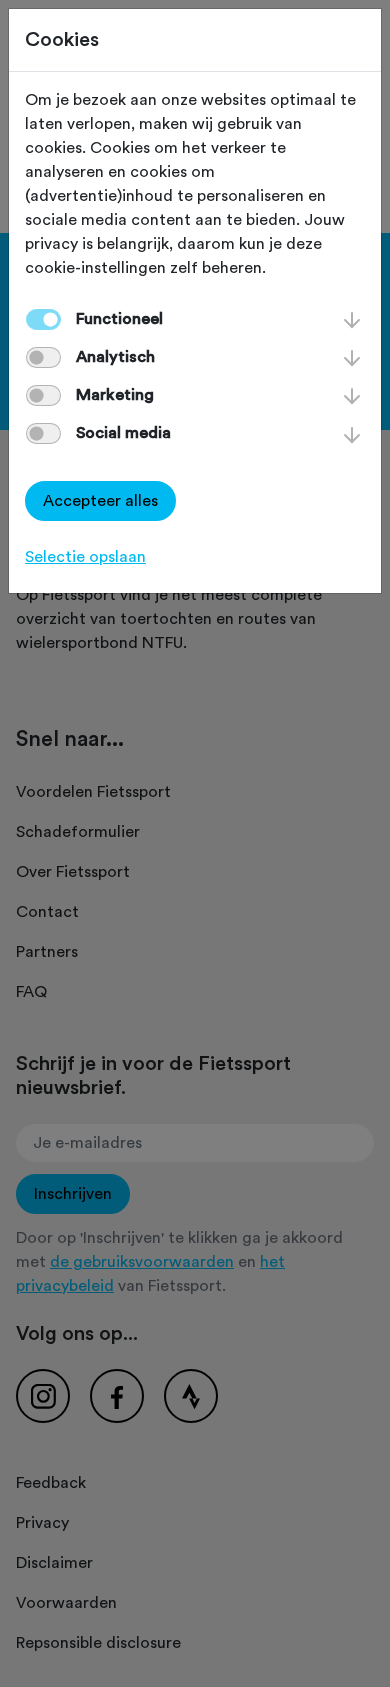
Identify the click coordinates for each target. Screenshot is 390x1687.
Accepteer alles (100, 501)
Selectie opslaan (85, 557)
